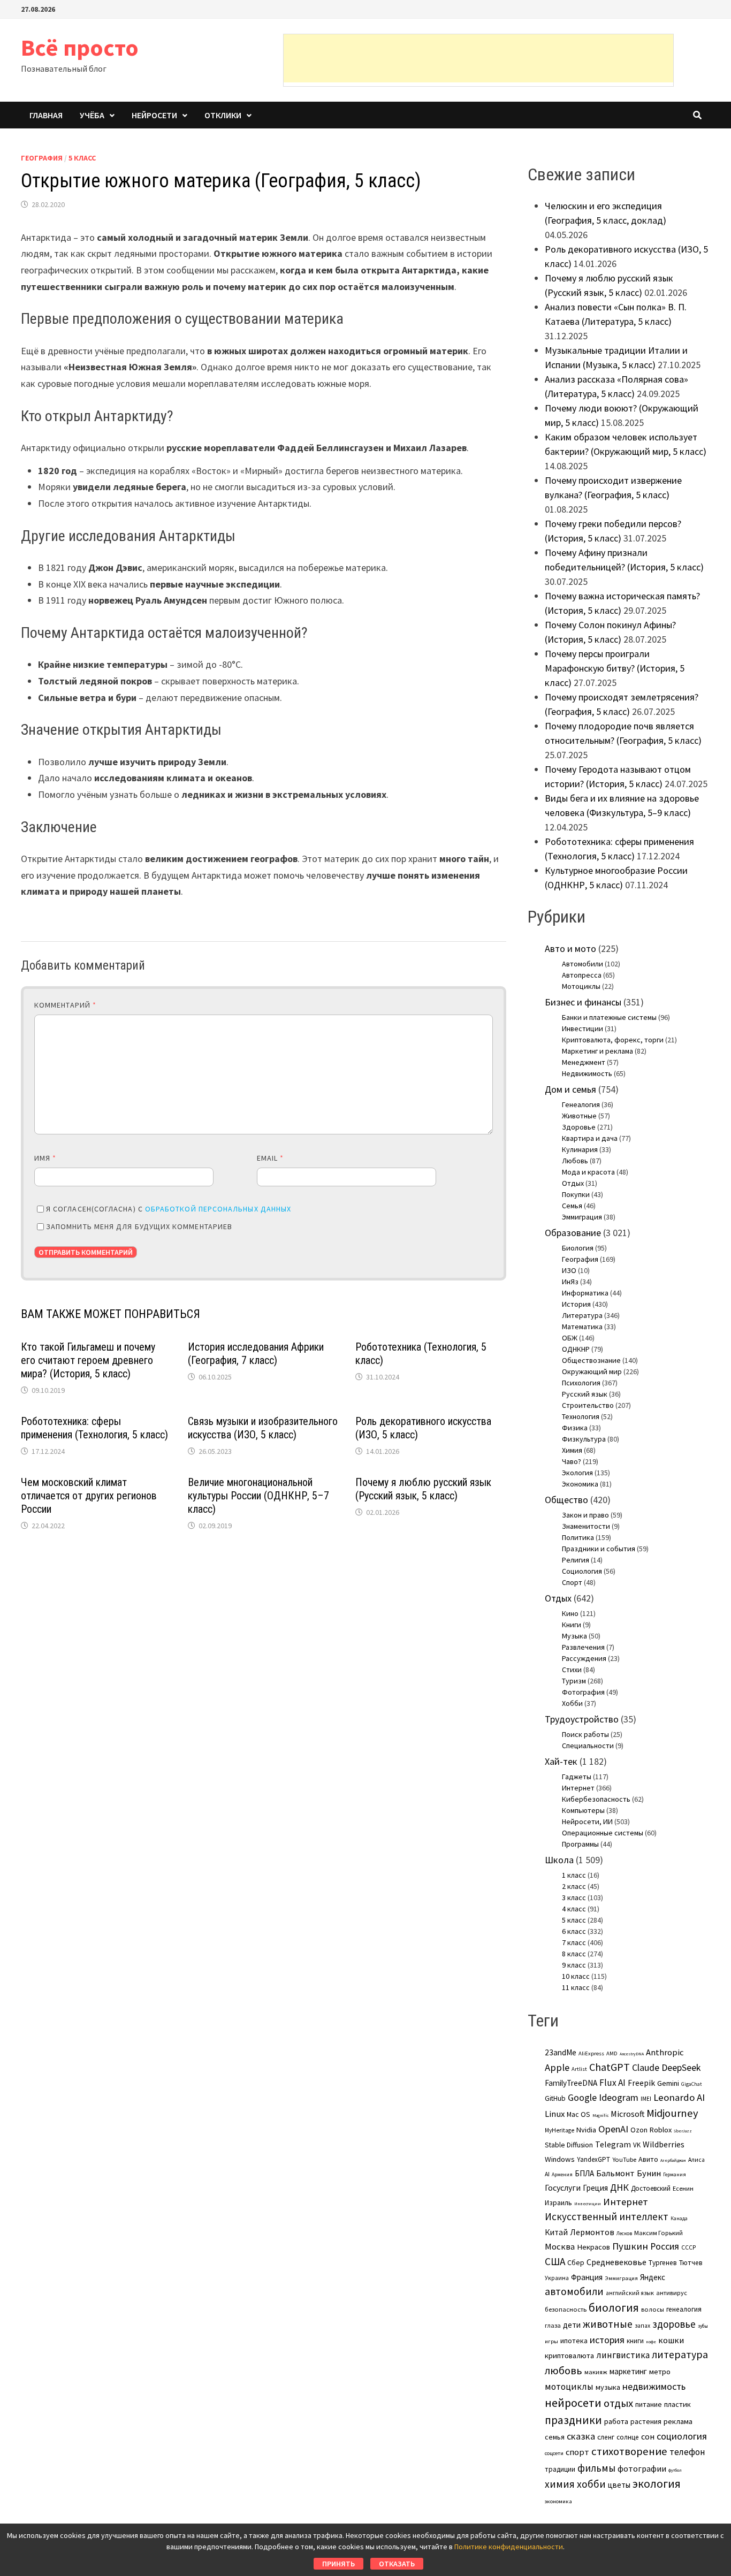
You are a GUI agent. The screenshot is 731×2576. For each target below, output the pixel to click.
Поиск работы (585, 1734)
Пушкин (630, 2246)
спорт (577, 2452)
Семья (572, 1206)
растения (646, 2421)
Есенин (683, 2188)
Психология (581, 1383)
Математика (582, 1327)
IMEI (646, 2099)
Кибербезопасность (596, 1799)
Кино (570, 1613)
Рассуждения (584, 1658)
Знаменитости (586, 1526)
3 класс (574, 1897)
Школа (559, 1860)
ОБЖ (570, 1338)
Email (271, 1158)
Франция (587, 2277)
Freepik (641, 2083)
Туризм (574, 1681)
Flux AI (612, 2083)
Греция (595, 2188)
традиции (560, 2469)
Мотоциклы (581, 986)
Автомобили (582, 964)
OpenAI (613, 2129)
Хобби (572, 1703)
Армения (562, 2175)
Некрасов (593, 2247)
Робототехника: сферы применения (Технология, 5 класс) (94, 1428)
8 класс (574, 1954)
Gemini (668, 2083)
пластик (677, 2404)
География (42, 158)
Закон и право (585, 1515)
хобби (591, 2484)
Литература (582, 1315)
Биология (578, 1248)
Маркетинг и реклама (597, 1051)
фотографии (642, 2468)
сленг (606, 2437)
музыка (608, 2387)
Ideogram (619, 2097)
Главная (46, 115)
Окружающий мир (592, 1371)
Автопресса (582, 975)
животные (608, 2324)
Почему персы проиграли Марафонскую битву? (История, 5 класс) (615, 668)
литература (680, 2354)
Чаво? (572, 1461)
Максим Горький (658, 2233)
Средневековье (616, 2262)
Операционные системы (603, 1833)
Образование (573, 1233)
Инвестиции (582, 1028)
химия (560, 2484)
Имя (45, 1158)
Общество (566, 1500)
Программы (580, 1844)
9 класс (574, 1965)
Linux (555, 2114)
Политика (578, 1537)
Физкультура (584, 1439)
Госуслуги (563, 2188)
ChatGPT (610, 2067)
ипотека (574, 2341)
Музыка (574, 1636)
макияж (596, 2372)
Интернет (578, 1788)
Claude (646, 2067)
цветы (619, 2485)
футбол (675, 2470)
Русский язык (585, 1394)
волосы (653, 2309)
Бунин (649, 2173)
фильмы (596, 2468)
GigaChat (691, 2084)
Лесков (624, 2234)
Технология (581, 1416)
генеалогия (684, 2309)
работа (616, 2421)
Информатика (585, 1293)
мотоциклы (569, 2387)
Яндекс (653, 2277)
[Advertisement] (478, 58)
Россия (665, 2246)
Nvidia (586, 2130)
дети (572, 2325)
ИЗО (569, 1270)
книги (635, 2341)
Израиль (558, 2202)
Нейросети (154, 115)
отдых (618, 2403)
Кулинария (580, 1149)
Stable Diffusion (569, 2145)
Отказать (397, 2564)
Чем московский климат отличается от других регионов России (89, 1496)
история (607, 2340)
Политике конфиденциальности (509, 2547)
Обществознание (591, 1360)
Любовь (575, 1161)
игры (551, 2341)
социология (682, 2436)
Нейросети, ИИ (587, 1822)
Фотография (583, 1692)
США (555, 2261)
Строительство (588, 1405)
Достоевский (651, 2188)
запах (642, 2326)
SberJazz (683, 2131)
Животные (579, 1116)
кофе (651, 2342)
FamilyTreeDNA (571, 2083)
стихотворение (629, 2451)
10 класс (576, 1976)
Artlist (579, 2069)
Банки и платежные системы (609, 1017)
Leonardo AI (679, 2097)
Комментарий (65, 1005)
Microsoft (627, 2114)
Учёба (92, 115)
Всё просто (80, 47)
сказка (581, 2436)
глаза (553, 2325)
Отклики (223, 115)
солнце (628, 2437)
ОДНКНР (576, 1349)
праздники (573, 2420)
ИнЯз (570, 1282)
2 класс (574, 1886)
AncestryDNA (632, 2054)
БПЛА (584, 2173)
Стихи (572, 1670)
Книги (572, 1625)
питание (649, 2404)
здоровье (674, 2324)
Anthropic (665, 2052)
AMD (612, 2053)
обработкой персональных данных (218, 1209)
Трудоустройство (582, 1719)
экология (657, 2484)
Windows (560, 2159)
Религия (576, 1560)
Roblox (661, 2130)
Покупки (576, 1194)
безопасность (566, 2309)
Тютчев (691, 2263)
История (576, 1304)
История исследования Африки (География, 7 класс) (256, 1354)
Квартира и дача (590, 1138)
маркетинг (628, 2371)
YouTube (624, 2159)
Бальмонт (615, 2173)
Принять (338, 2564)
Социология (582, 1571)
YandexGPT (593, 2159)
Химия (572, 1450)
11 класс (576, 1987)
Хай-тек (561, 1761)
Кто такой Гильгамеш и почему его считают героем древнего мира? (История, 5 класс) (88, 1360)
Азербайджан (673, 2160)
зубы (703, 2326)
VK (637, 2145)
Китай (556, 2232)
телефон (687, 2452)
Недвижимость (587, 1073)
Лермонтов (592, 2232)
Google (582, 2098)
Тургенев (663, 2263)
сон (648, 2436)
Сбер (576, 2262)
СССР (688, 2247)
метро (660, 2372)
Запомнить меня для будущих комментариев (139, 1226)
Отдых (573, 1183)
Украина (557, 2278)
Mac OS (578, 2114)
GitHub (555, 2098)
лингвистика (623, 2355)
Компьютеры (583, 1810)
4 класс (574, 1909)
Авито (648, 2159)
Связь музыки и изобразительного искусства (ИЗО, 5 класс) (263, 1428)
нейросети (573, 2403)
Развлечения (583, 1647)
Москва (560, 2247)
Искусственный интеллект (607, 2216)
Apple (557, 2067)
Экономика (580, 1484)
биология (614, 2308)
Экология (577, 1473)
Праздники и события (599, 1549)
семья (555, 2437)
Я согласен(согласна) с (169, 1209)
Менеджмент (584, 1062)
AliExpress (591, 2053)
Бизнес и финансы (583, 1002)
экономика (558, 2501)
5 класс (82, 158)
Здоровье (579, 1127)
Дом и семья (570, 1089)
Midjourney (672, 2113)
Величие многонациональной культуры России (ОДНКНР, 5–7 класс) (258, 1496)
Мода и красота (588, 1172)
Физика (575, 1428)
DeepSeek (681, 2067)
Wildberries (664, 2144)
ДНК (619, 2187)
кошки (671, 2340)
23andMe (561, 2052)
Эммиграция (582, 1217)
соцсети (554, 2453)
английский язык (630, 2293)
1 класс (574, 1875)
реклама (678, 2421)
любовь (564, 2371)
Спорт (572, 1582)
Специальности (588, 1746)
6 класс (574, 1931)
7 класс (574, 1942)
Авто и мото (570, 948)
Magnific (600, 2115)
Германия (675, 2175)
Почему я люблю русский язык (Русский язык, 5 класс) (423, 1489)
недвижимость (654, 2386)
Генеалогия (581, 1104)
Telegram (613, 2144)
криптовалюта (569, 2356)
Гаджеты (577, 1777)
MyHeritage (559, 2130)
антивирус (672, 2293)
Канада (679, 2219)
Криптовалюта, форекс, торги (613, 1040)
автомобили (574, 2291)
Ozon (639, 2130)
